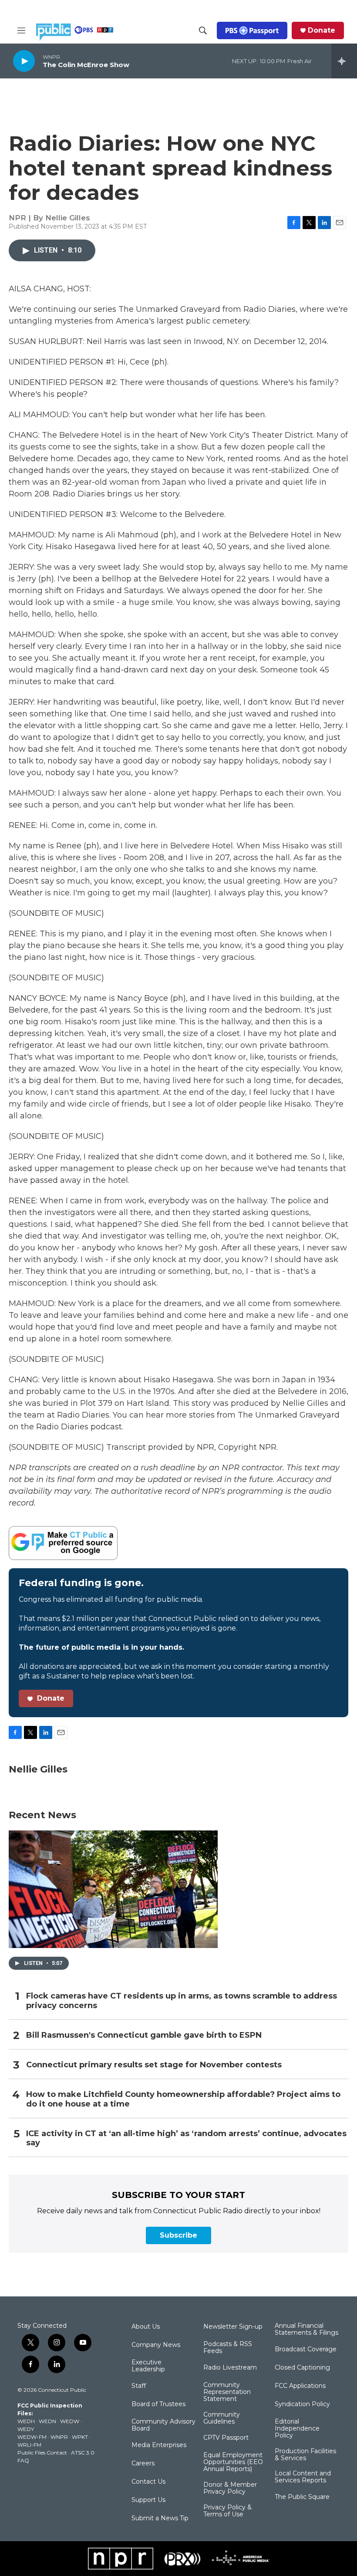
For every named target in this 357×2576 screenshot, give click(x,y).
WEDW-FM (32, 2437)
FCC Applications (300, 2386)
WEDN (47, 2421)
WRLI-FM (29, 2445)
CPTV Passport (226, 2438)
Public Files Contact (42, 2453)
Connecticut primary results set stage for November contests (154, 2065)
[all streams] (344, 61)
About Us (146, 2327)
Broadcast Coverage (306, 2350)
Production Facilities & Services (305, 2455)
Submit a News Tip (160, 2519)
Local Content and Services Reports (303, 2477)
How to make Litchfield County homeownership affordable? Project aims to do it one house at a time (183, 2099)
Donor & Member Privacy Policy (230, 2488)
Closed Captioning (302, 2368)
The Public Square (302, 2497)
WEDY (26, 2429)
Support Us (148, 2500)
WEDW (70, 2421)
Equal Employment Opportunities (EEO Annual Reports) (233, 2462)
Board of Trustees (158, 2404)
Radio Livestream (230, 2368)
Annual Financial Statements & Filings (306, 2330)
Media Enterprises (159, 2445)
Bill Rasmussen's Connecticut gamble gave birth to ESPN (144, 2035)
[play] (24, 61)
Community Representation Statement (227, 2392)
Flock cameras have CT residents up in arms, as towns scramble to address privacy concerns (182, 2001)
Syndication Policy (302, 2404)
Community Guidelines (222, 2418)
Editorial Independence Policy (297, 2429)
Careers (143, 2464)
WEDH (26, 2421)
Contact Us (148, 2482)
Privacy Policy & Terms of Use (227, 2511)
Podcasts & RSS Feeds (228, 2348)
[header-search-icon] (203, 30)
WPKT (80, 2437)
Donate (322, 30)
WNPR (59, 2437)
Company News (156, 2345)
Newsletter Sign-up (233, 2327)
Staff (139, 2386)
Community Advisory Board (163, 2425)
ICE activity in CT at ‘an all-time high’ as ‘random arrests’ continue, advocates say (186, 2139)
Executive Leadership (148, 2366)
